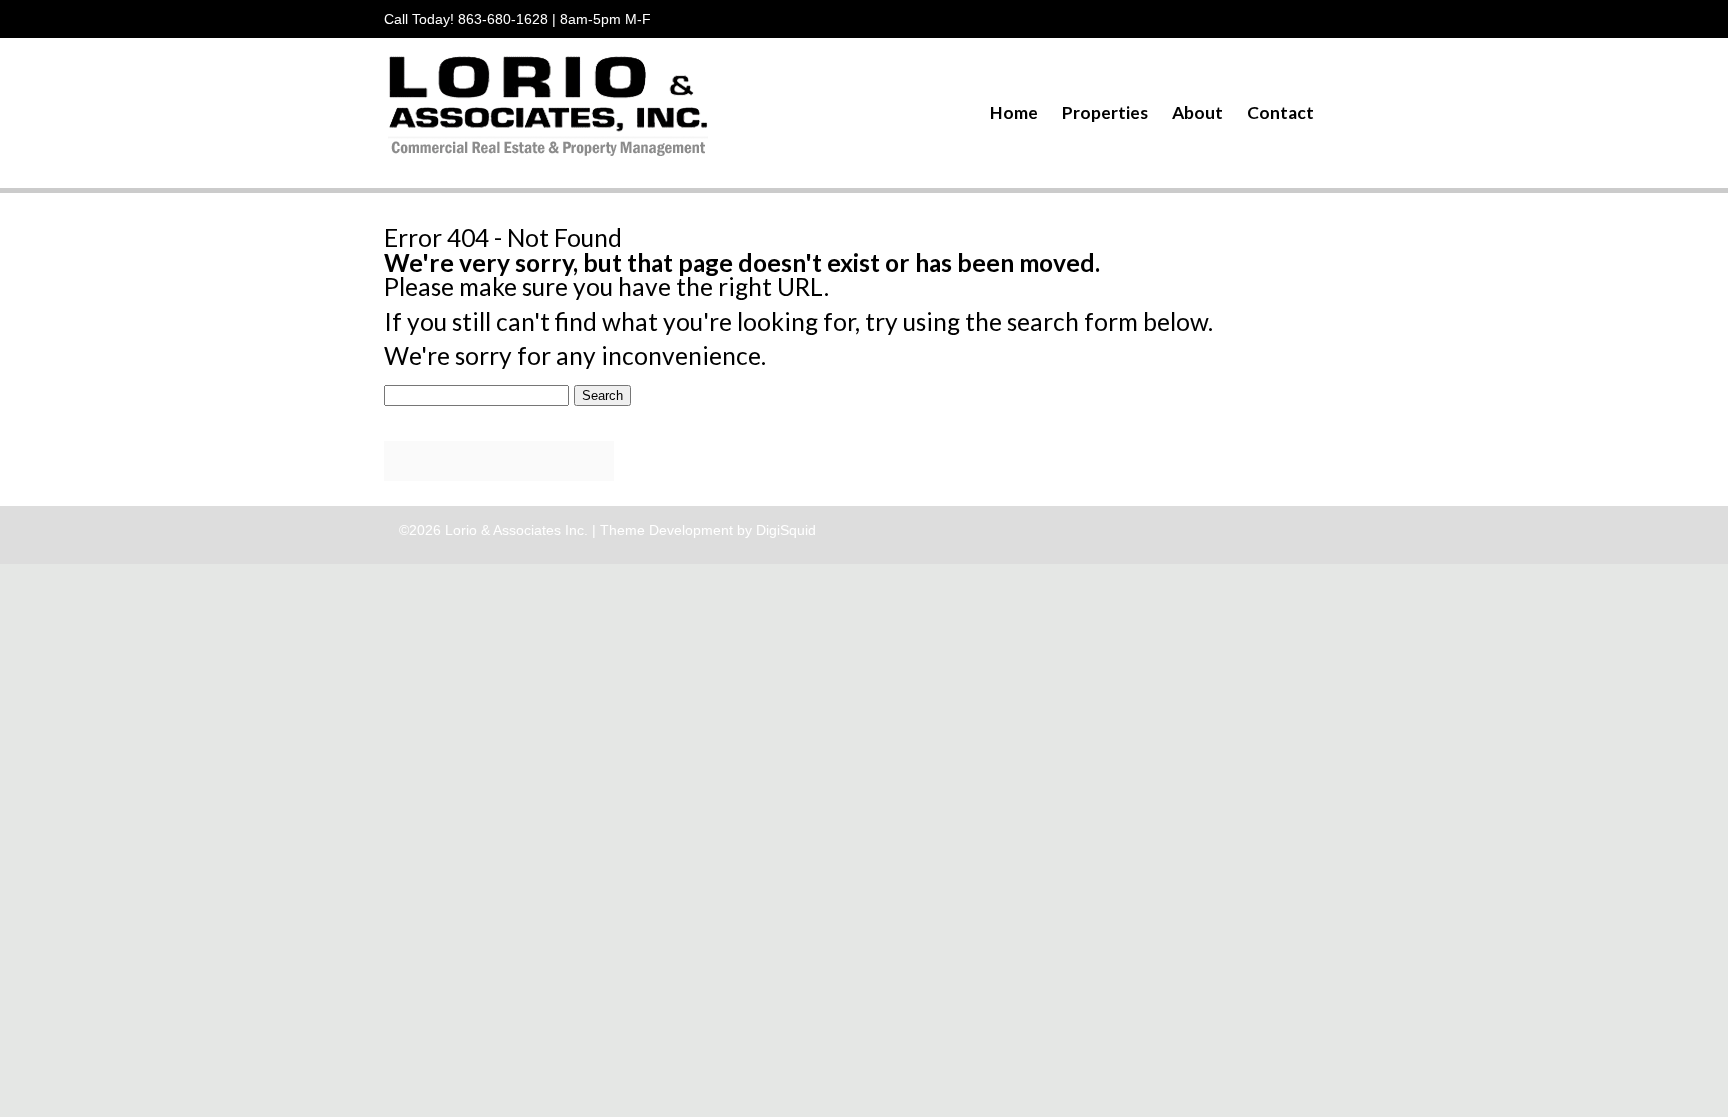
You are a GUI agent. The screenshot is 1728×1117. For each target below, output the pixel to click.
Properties (1105, 112)
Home (1014, 112)
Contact (1280, 112)
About (1197, 112)
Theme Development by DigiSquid (708, 530)
